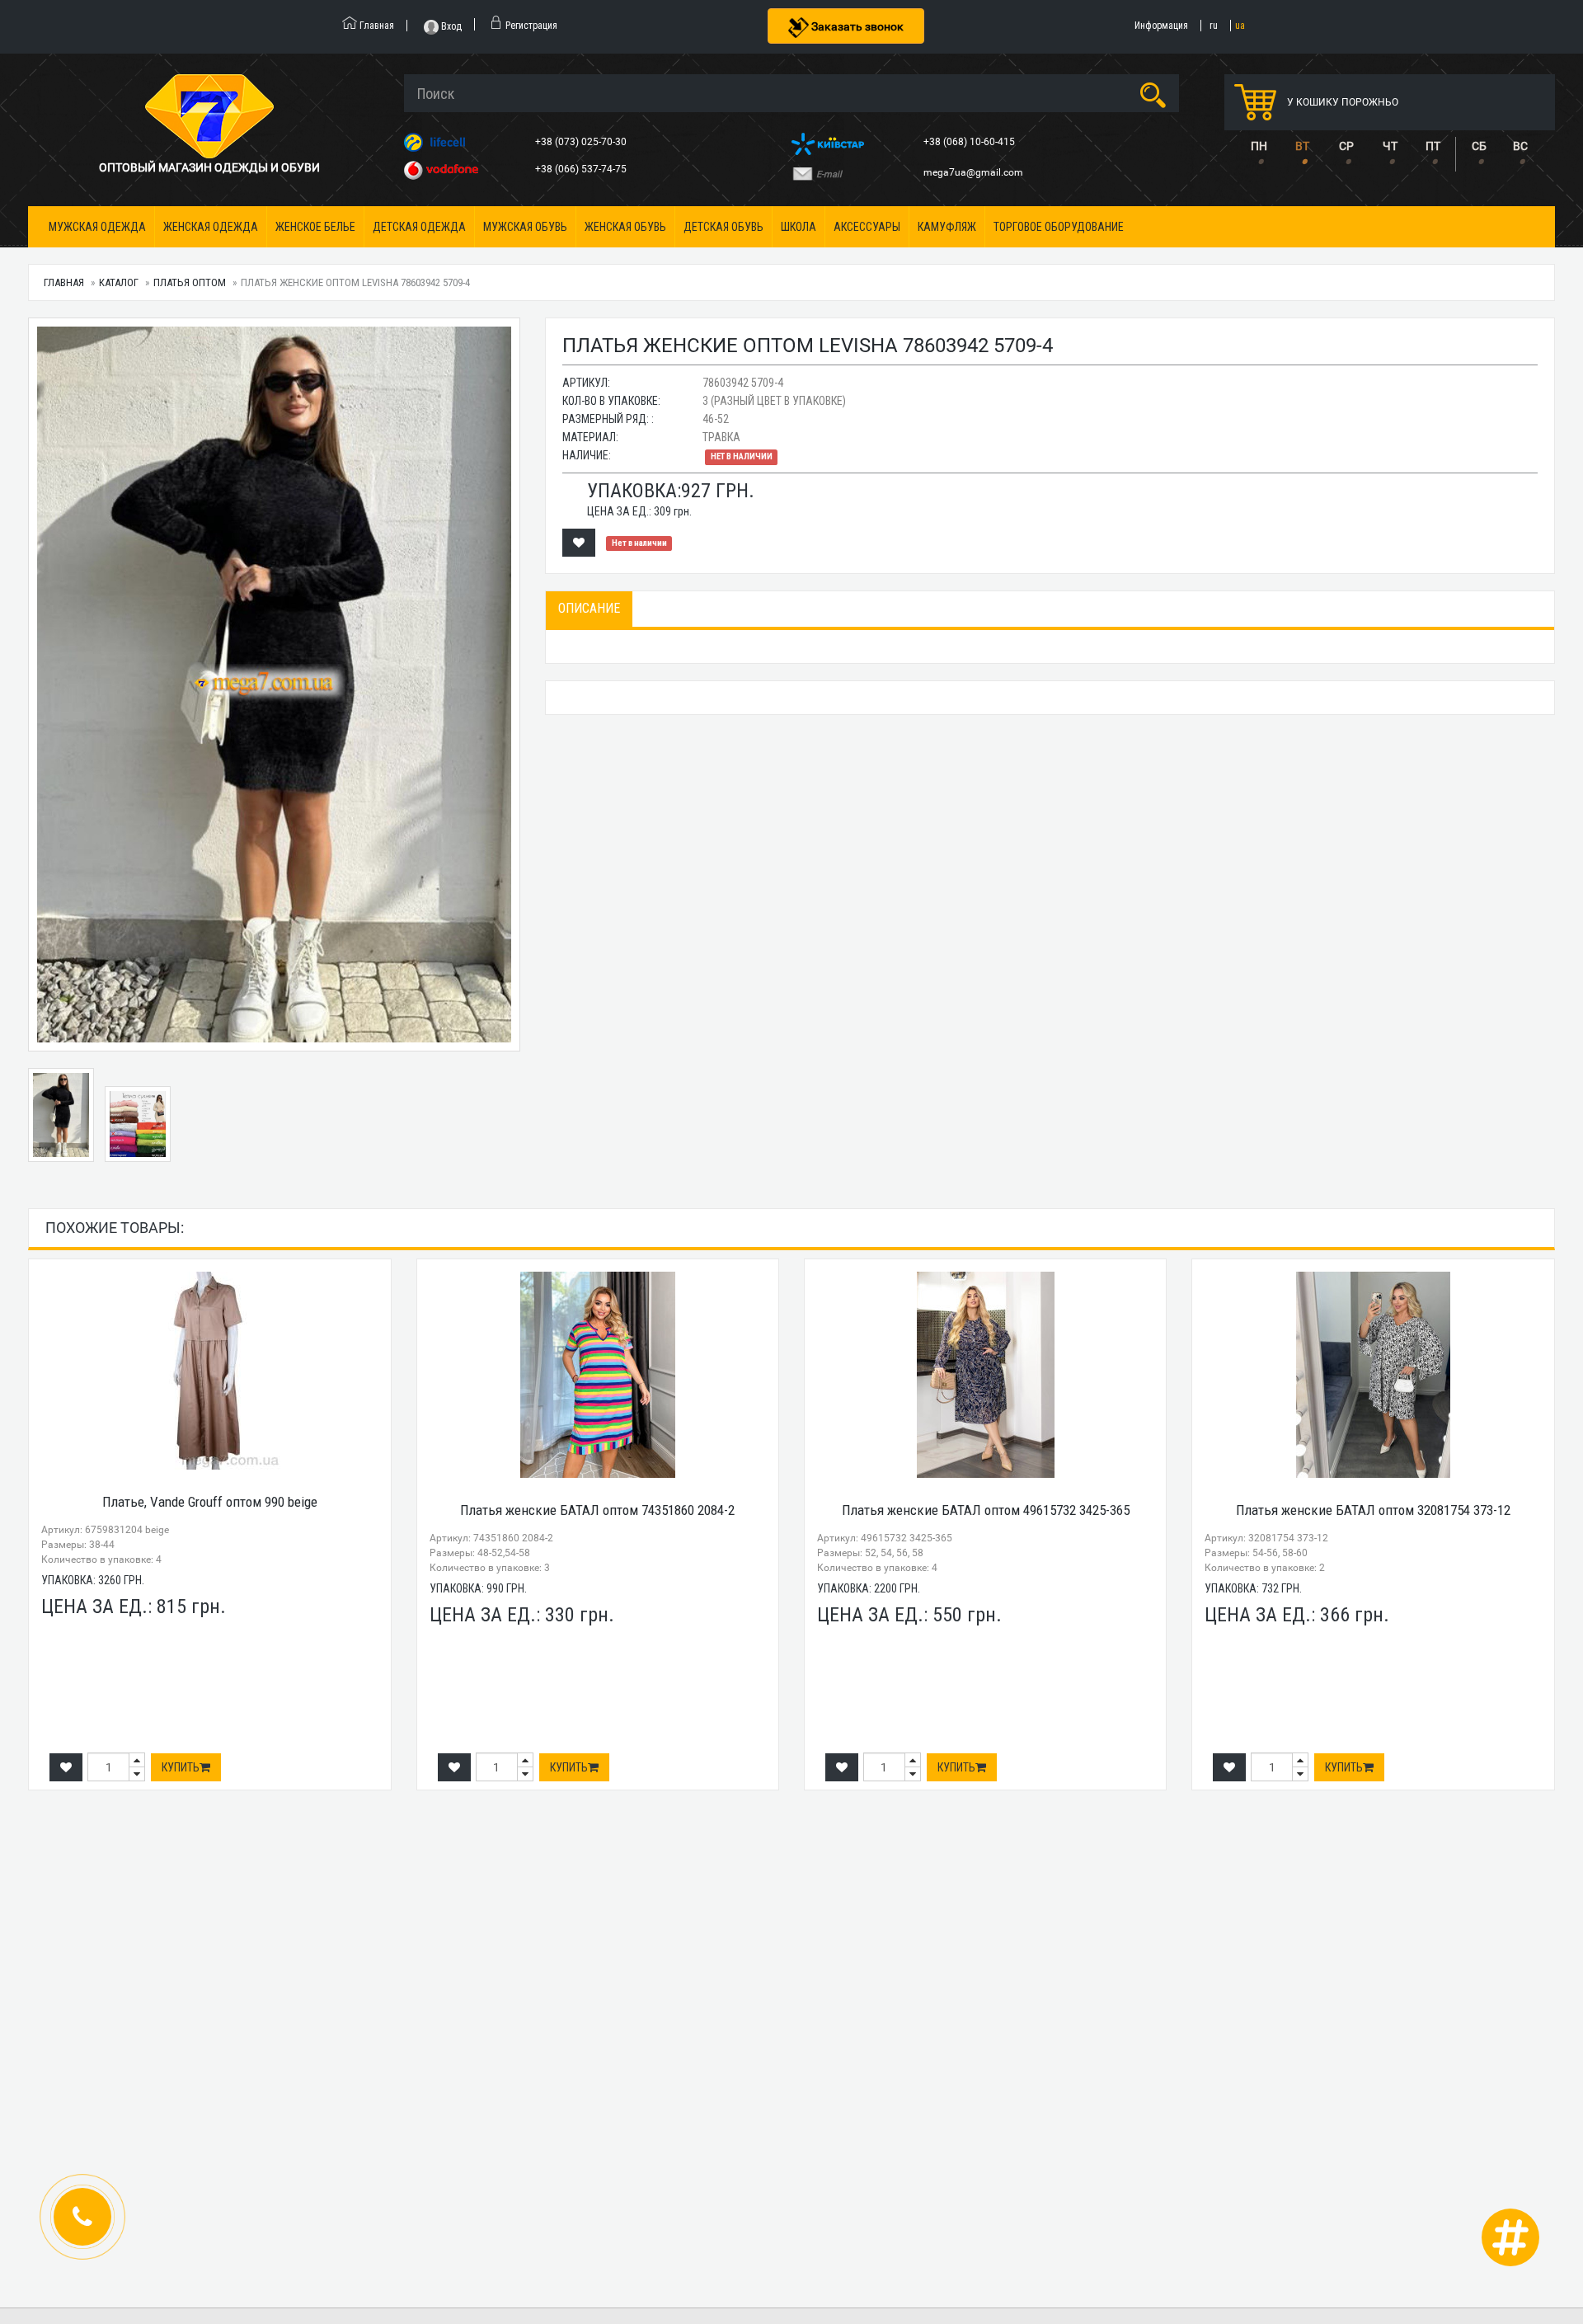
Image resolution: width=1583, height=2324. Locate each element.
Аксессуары (867, 227)
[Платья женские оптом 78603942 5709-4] (138, 1124)
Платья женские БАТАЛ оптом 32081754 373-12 (1373, 1510)
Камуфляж (947, 227)
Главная (64, 282)
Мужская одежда (97, 227)
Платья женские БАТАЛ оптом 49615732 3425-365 (986, 1510)
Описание (589, 608)
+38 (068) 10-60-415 (970, 142)
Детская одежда (419, 227)
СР (1346, 146)
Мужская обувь (525, 227)
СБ (1479, 146)
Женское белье (315, 227)
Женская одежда (211, 227)
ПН (1259, 146)
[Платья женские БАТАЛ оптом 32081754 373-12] (1373, 1375)
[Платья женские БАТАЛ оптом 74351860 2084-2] (598, 1375)
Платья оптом (190, 282)
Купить (181, 1767)
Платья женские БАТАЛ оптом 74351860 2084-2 (597, 1510)
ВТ (1302, 146)
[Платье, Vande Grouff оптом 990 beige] (209, 1371)
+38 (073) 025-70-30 (582, 142)
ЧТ (1390, 146)
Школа (799, 227)
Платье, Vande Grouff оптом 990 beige (210, 1502)
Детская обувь (723, 227)
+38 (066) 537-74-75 (582, 169)
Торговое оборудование (1059, 227)
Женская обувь (625, 227)
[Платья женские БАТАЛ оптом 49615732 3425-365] (985, 1375)
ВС (1520, 146)
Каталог (119, 282)
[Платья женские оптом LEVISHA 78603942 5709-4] (274, 684)
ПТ (1433, 146)
